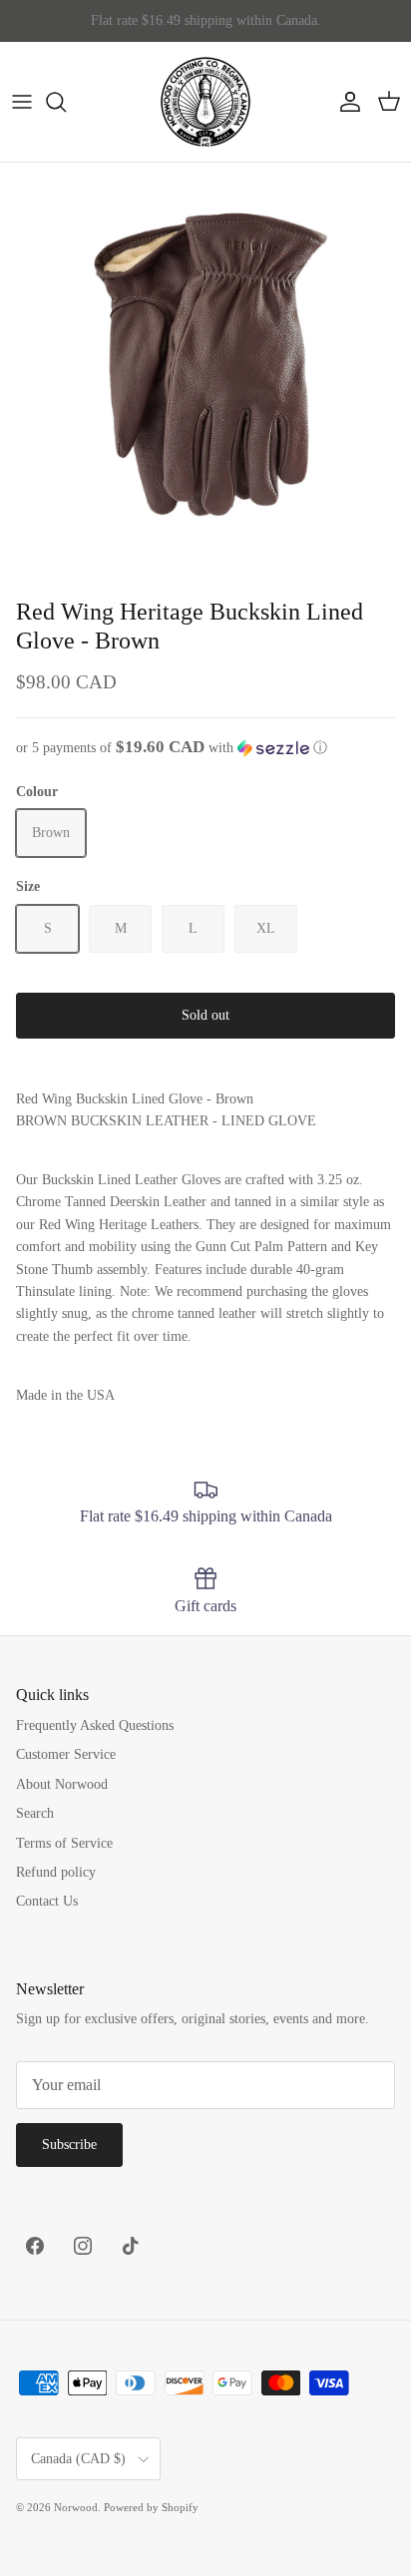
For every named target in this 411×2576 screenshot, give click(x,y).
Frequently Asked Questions (95, 1725)
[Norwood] (205, 102)
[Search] (66, 102)
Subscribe (69, 2145)
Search (35, 1813)
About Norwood (62, 1784)
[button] (205, 748)
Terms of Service (64, 1843)
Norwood (76, 2507)
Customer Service (66, 1754)
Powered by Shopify (151, 2507)
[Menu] (22, 102)
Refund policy (56, 1872)
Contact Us (47, 1901)
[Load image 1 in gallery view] (205, 368)
